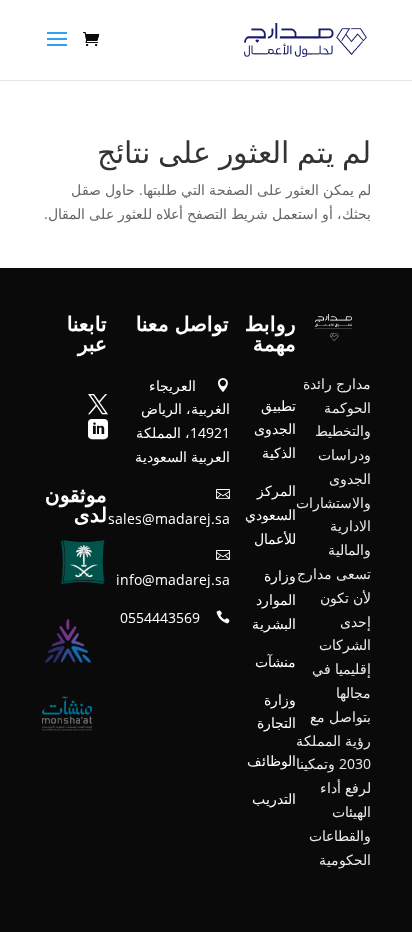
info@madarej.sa (173, 579)
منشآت (275, 661)
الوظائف (271, 760)
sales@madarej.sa (169, 518)
